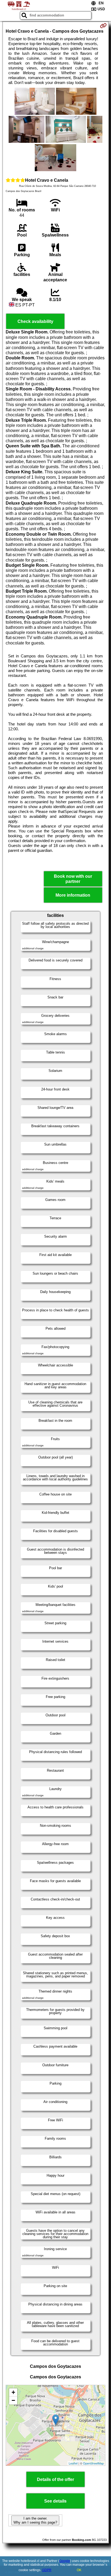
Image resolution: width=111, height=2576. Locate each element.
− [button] (13, 2400)
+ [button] (13, 2392)
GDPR (47, 2570)
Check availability (35, 321)
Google (65, 2561)
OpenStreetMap (93, 2463)
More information (73, 895)
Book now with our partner (73, 879)
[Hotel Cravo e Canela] (35, 102)
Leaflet (73, 2463)
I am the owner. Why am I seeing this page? (35, 2520)
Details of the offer (55, 2479)
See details (55, 2501)
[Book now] (103, 26)
